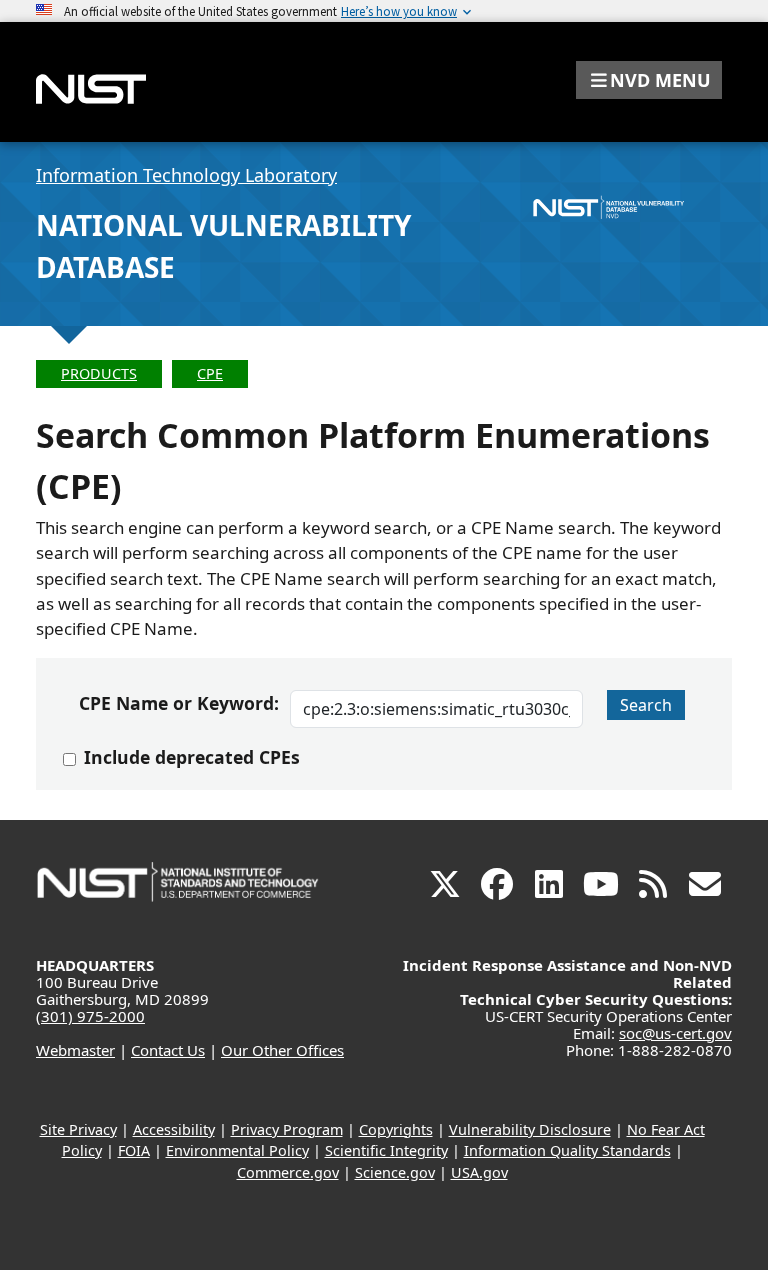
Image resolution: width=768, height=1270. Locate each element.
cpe (210, 373)
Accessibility (174, 1129)
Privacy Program (287, 1129)
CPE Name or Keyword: (178, 703)
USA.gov (479, 1172)
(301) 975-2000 (90, 1016)
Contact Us (168, 1050)
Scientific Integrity (386, 1150)
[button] (649, 80)
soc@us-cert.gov (675, 1033)
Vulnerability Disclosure (530, 1129)
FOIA (134, 1150)
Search (646, 705)
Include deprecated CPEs (192, 757)
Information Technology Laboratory (186, 175)
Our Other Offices (282, 1050)
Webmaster (75, 1050)
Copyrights (396, 1129)
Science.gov (395, 1172)
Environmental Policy (237, 1150)
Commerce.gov (288, 1172)
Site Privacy (78, 1129)
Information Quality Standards (567, 1150)
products (99, 373)
